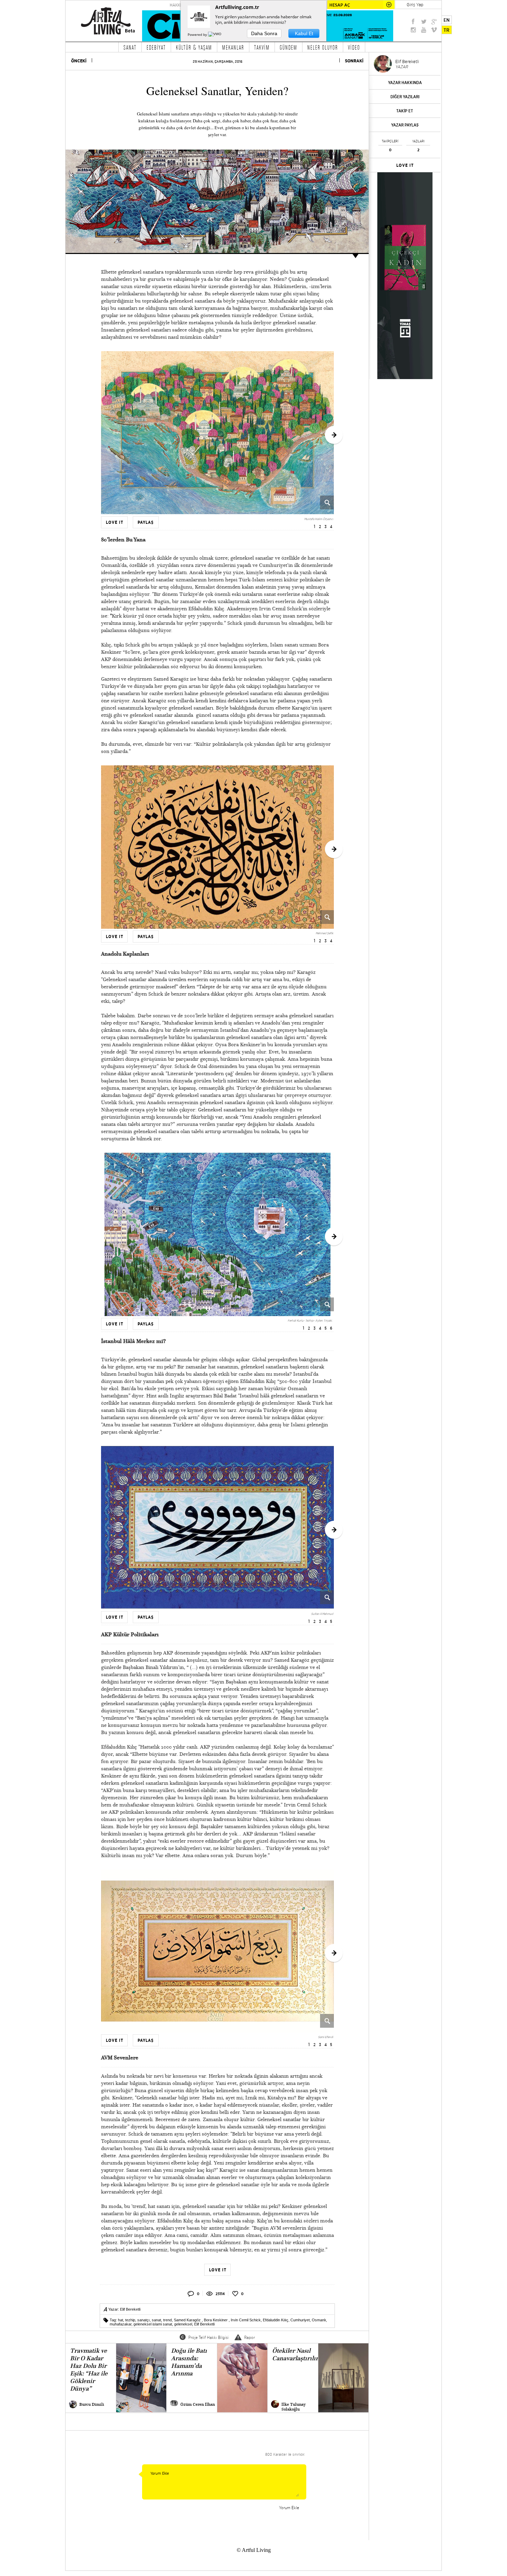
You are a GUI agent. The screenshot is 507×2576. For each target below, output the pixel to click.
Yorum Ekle (289, 2508)
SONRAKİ (354, 61)
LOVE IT (405, 165)
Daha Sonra (264, 33)
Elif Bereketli (130, 2309)
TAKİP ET (405, 111)
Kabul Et (304, 33)
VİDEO (354, 47)
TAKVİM (262, 47)
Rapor (250, 2337)
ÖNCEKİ (79, 61)
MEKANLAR (233, 47)
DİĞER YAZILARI (405, 97)
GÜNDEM (289, 47)
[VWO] (215, 34)
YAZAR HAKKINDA (405, 83)
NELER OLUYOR (323, 47)
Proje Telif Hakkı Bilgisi (208, 2337)
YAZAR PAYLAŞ (405, 125)
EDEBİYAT (156, 47)
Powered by (198, 34)
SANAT (130, 47)
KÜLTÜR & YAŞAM (194, 47)
